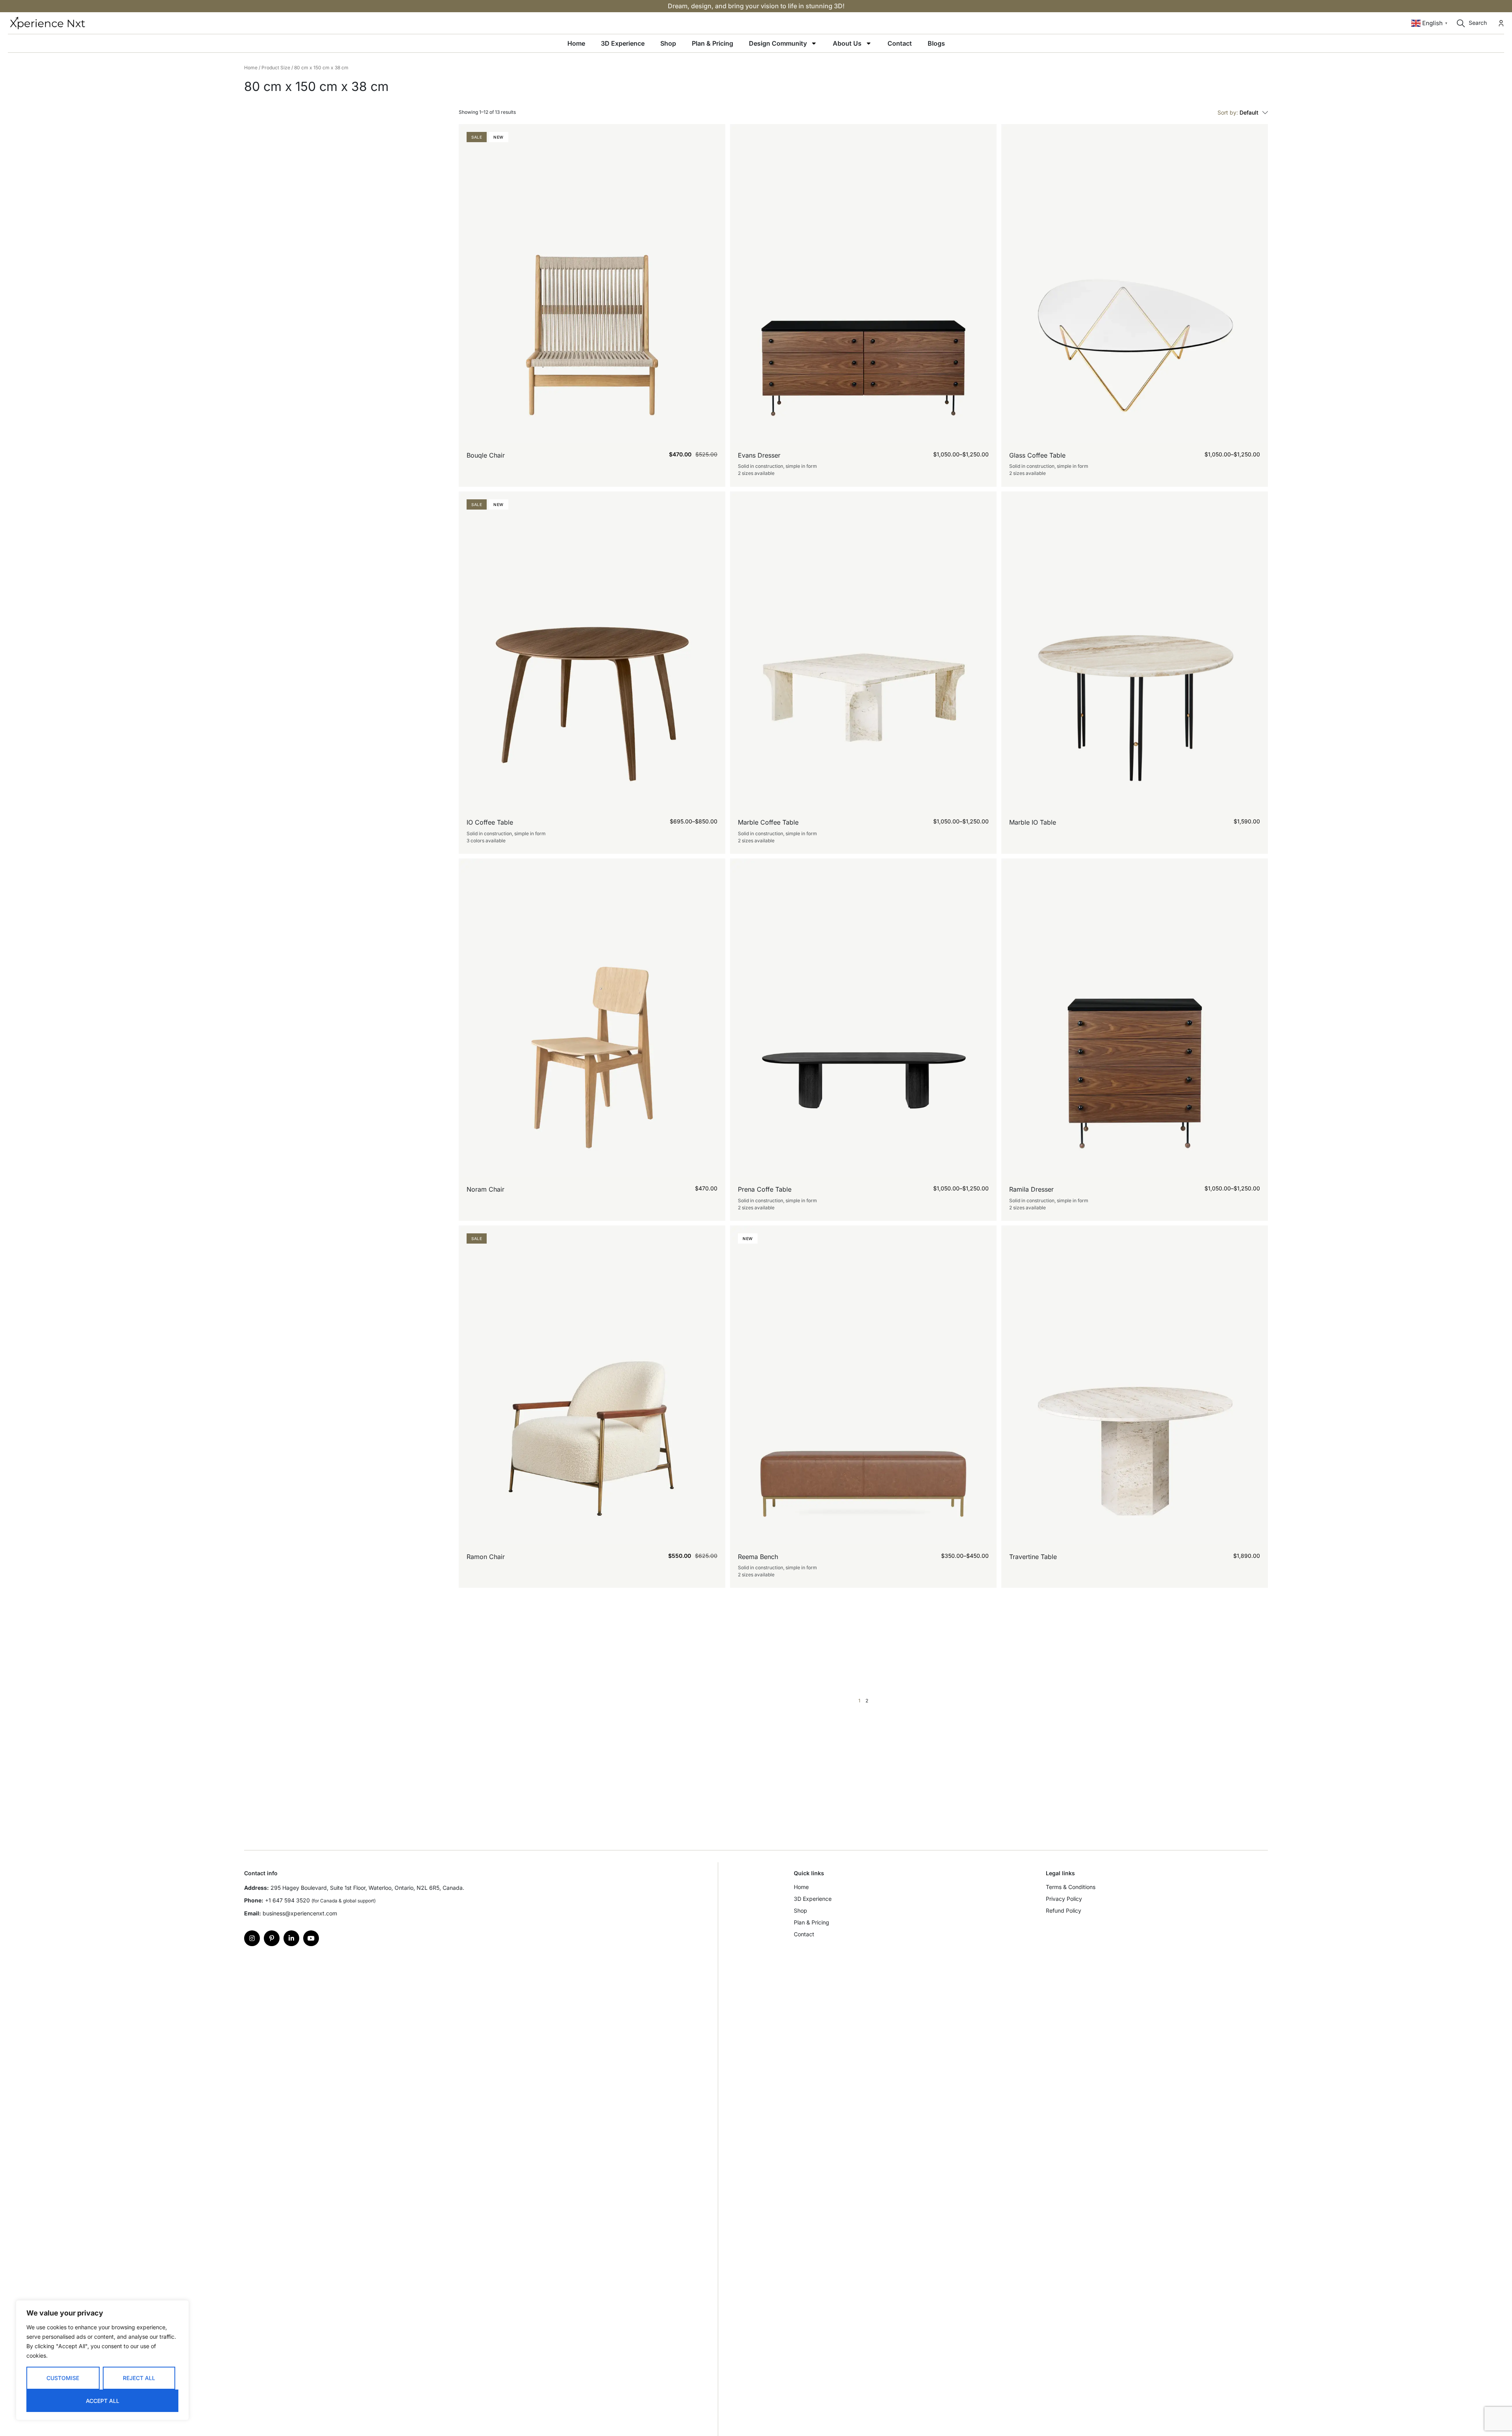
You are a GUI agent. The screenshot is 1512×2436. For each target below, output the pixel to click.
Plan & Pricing (712, 43)
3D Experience (623, 43)
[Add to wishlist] (714, 465)
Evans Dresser (759, 455)
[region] (102, 2360)
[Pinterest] (272, 1938)
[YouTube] (311, 1938)
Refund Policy (1064, 1910)
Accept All (103, 2401)
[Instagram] (252, 1938)
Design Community (778, 43)
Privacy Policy (1064, 1899)
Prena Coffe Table (765, 1189)
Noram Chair (485, 1189)
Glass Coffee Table (1037, 455)
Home (576, 43)
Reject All (139, 2378)
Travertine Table (1033, 1557)
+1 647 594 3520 (287, 1900)
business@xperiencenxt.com (300, 1913)
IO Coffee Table (490, 822)
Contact (900, 43)
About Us (847, 43)
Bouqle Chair (486, 455)
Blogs (936, 43)
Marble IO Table (1033, 822)
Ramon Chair (486, 1557)
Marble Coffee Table (768, 822)
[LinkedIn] (291, 1938)
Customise (63, 2378)
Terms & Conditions (1071, 1887)
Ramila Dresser (1031, 1189)
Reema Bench (758, 1557)
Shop (668, 43)
